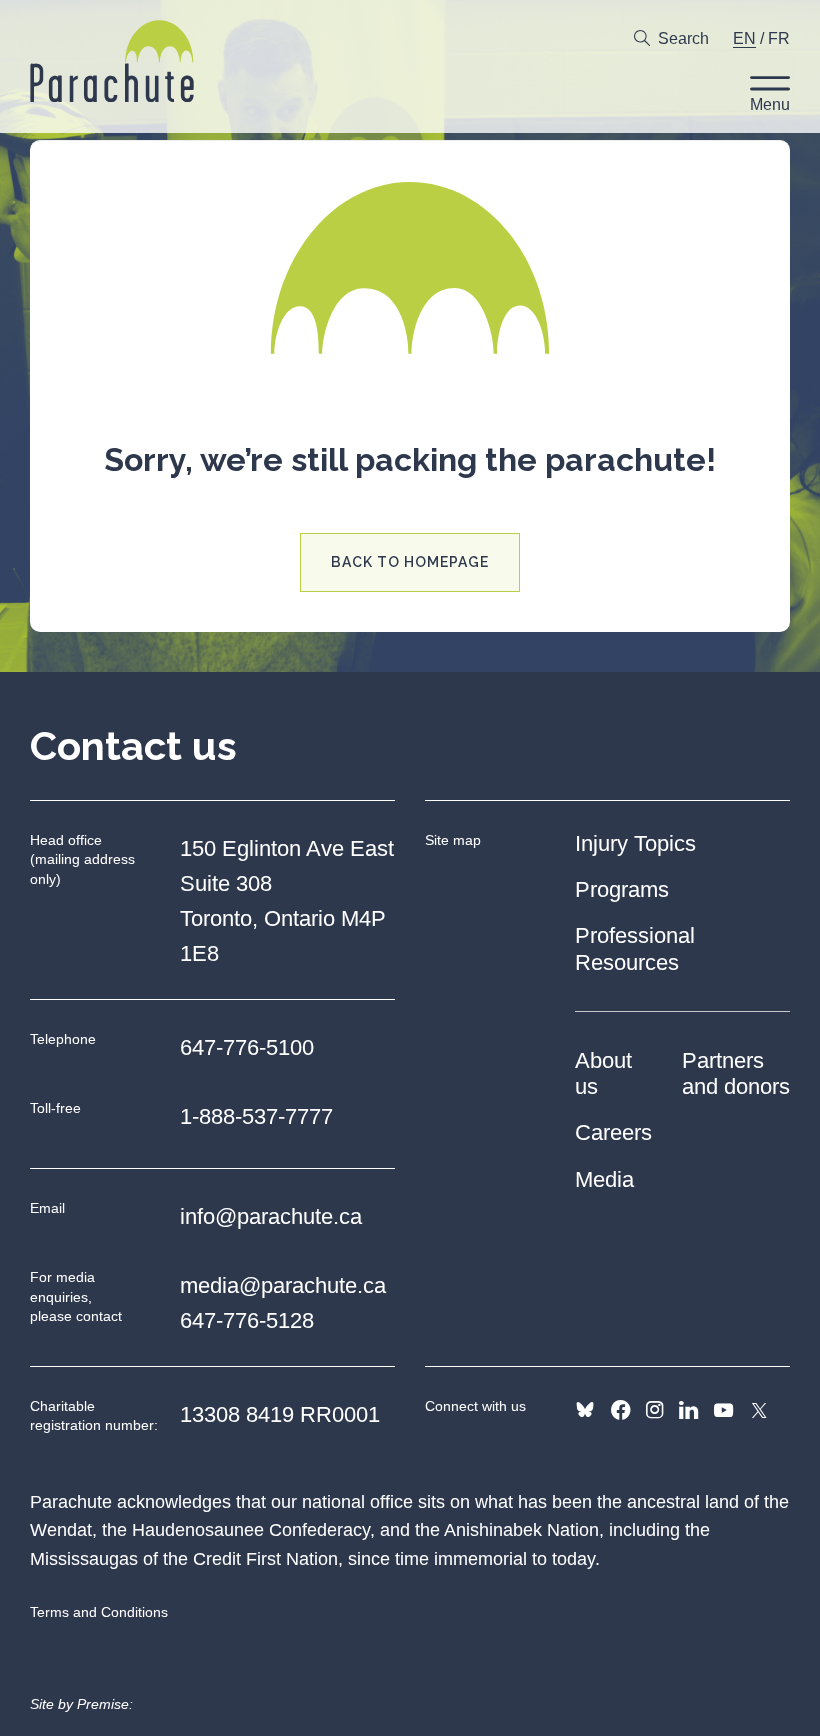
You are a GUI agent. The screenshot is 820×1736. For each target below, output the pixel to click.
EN (744, 38)
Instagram (654, 1410)
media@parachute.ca (283, 1285)
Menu (770, 104)
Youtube (723, 1410)
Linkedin (688, 1410)
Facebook (620, 1410)
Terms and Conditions (99, 1612)
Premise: (105, 1704)
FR (779, 38)
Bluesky (585, 1410)
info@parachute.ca (271, 1216)
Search (683, 38)
